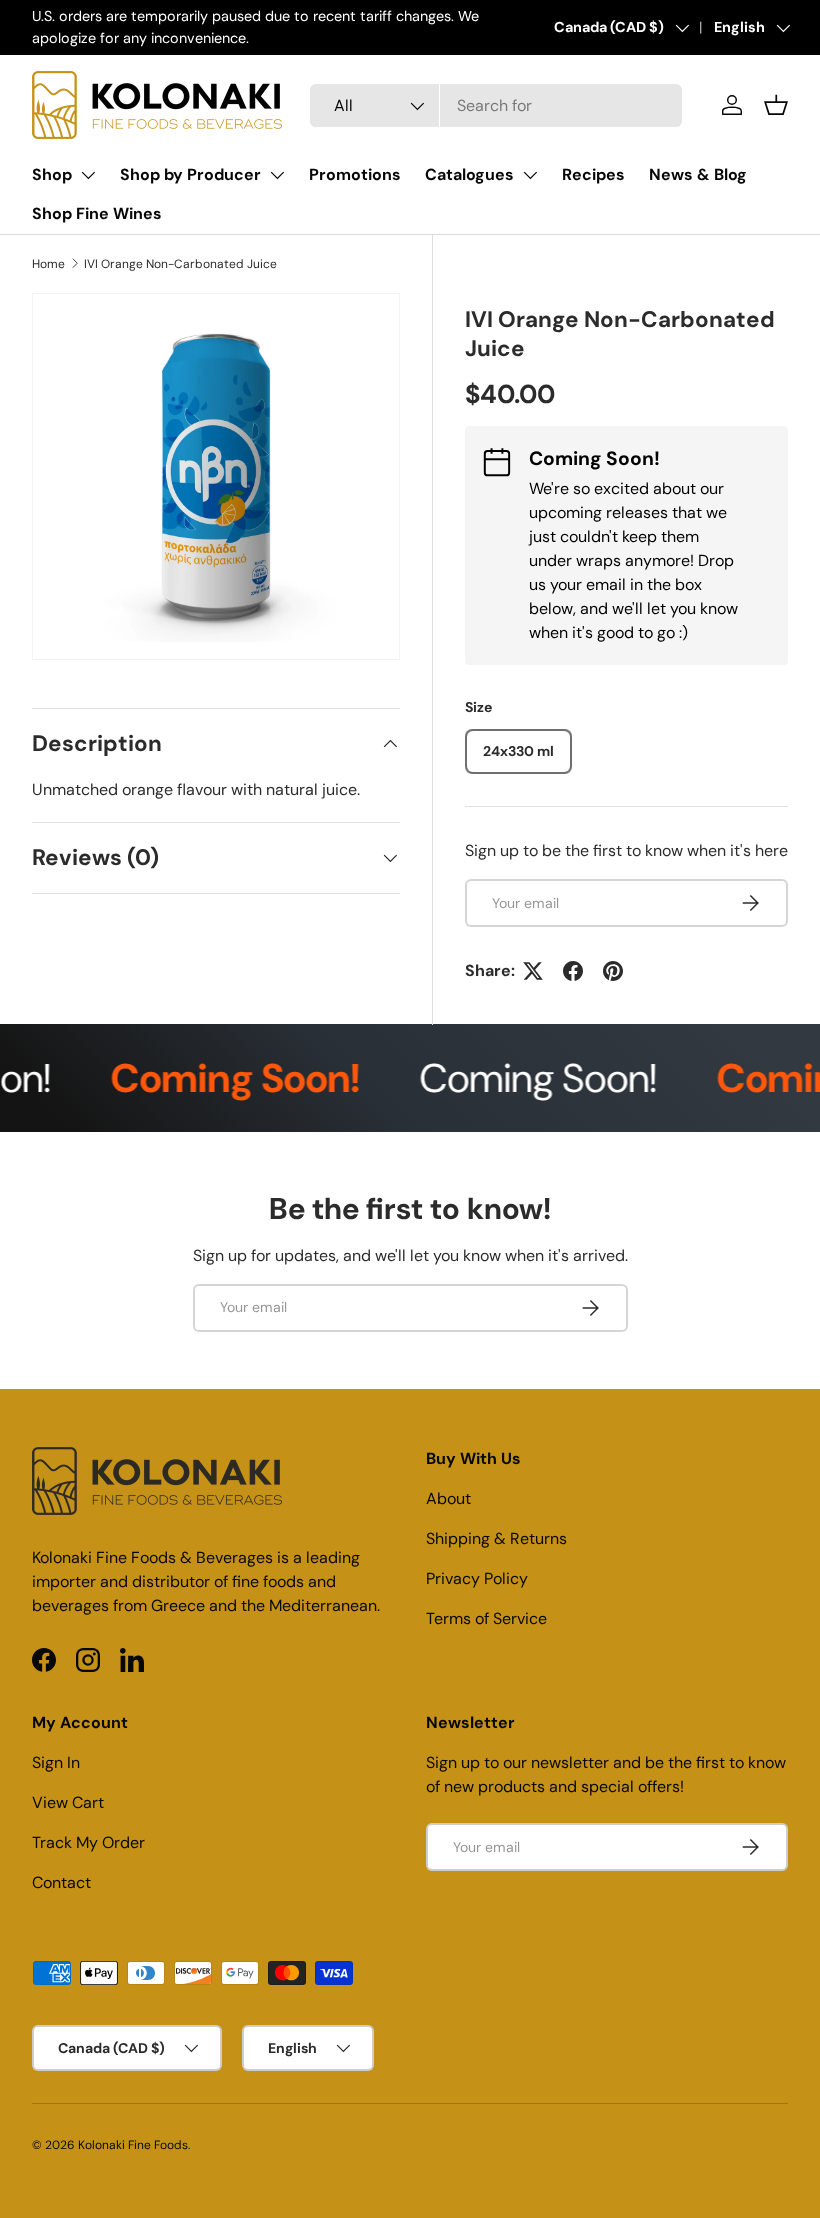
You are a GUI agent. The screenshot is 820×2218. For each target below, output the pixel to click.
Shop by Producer (190, 174)
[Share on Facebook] (573, 971)
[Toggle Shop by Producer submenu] (277, 175)
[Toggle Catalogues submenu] (530, 175)
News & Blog (698, 174)
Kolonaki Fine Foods (133, 2145)
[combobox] (496, 105)
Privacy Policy (477, 1578)
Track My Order (88, 1842)
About (448, 1498)
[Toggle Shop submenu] (88, 175)
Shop (52, 174)
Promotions (355, 174)
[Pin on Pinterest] (613, 971)
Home (48, 264)
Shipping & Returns (496, 1538)
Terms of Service (486, 1618)
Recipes (593, 174)
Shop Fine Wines (97, 213)
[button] (776, 105)
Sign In (56, 1762)
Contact (61, 1882)
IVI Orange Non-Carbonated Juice (180, 264)
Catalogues (469, 174)
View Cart (68, 1802)
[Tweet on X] (533, 971)
